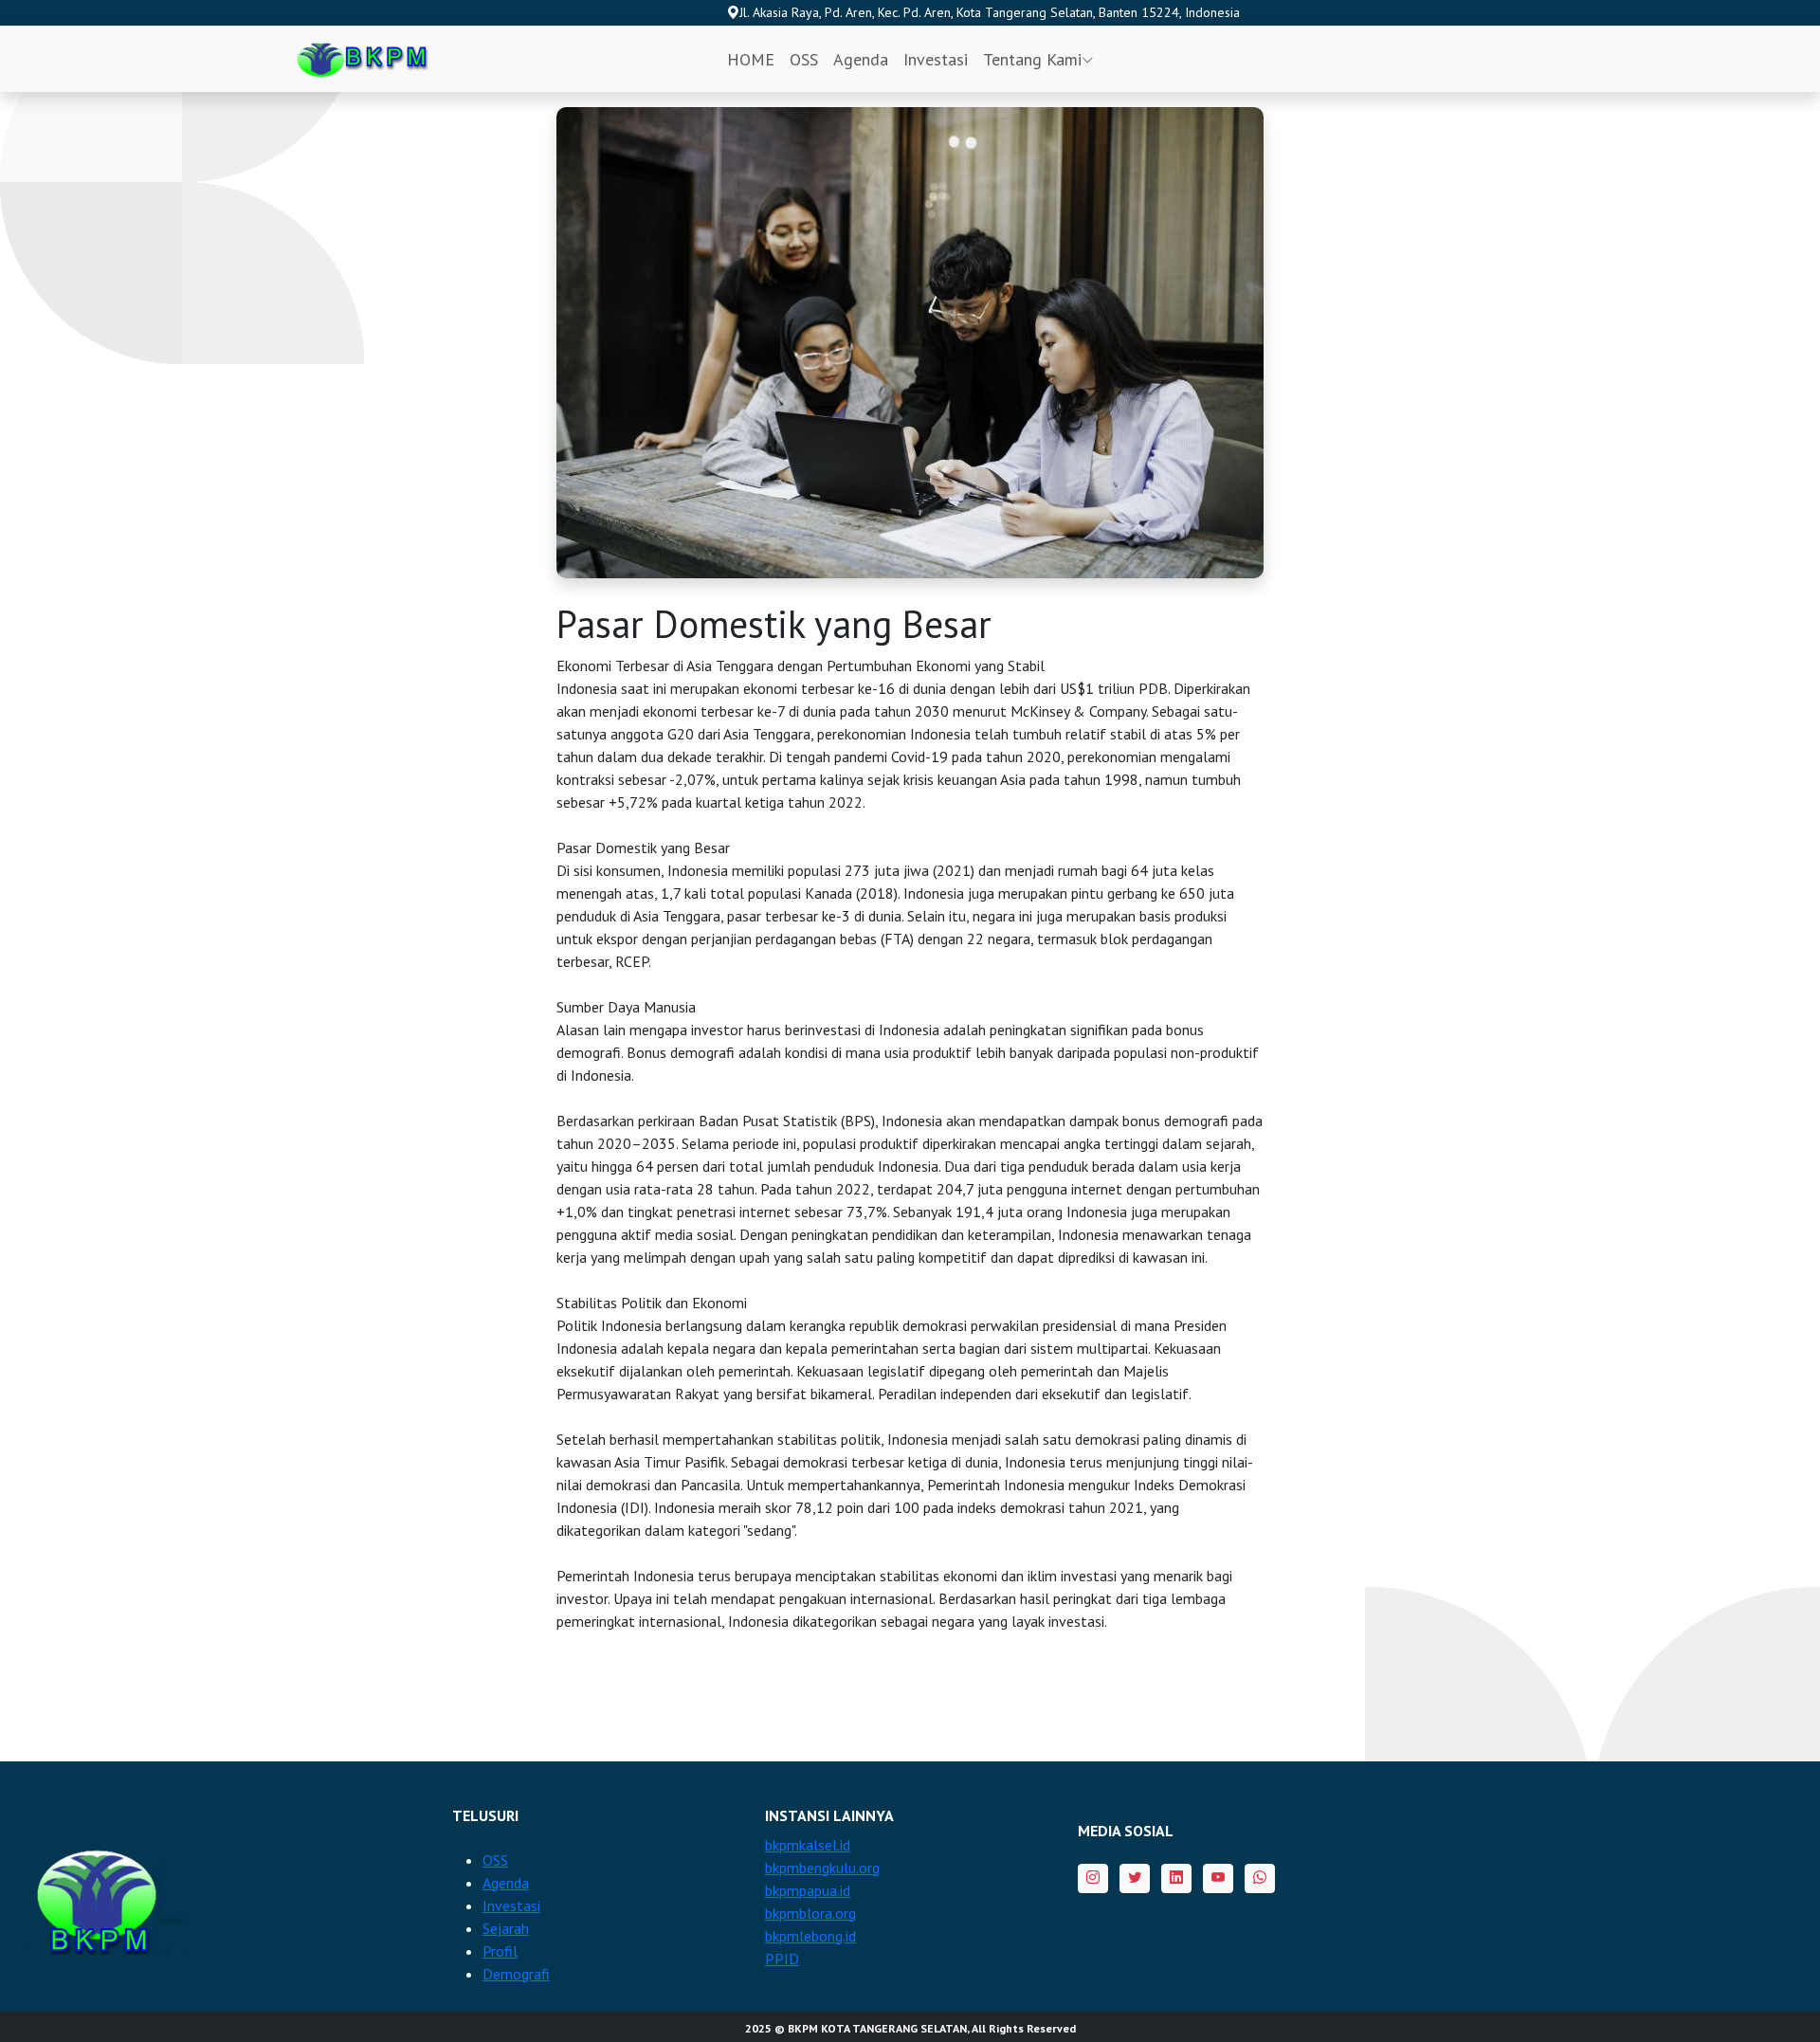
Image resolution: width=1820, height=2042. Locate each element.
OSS (804, 59)
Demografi (516, 1974)
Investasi (936, 59)
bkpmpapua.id (808, 1890)
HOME (751, 59)
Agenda (861, 59)
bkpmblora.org (810, 1913)
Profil (500, 1951)
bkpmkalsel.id (808, 1845)
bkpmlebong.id (810, 1936)
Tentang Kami (1032, 59)
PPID (782, 1959)
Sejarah (506, 1928)
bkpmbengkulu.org (822, 1868)
